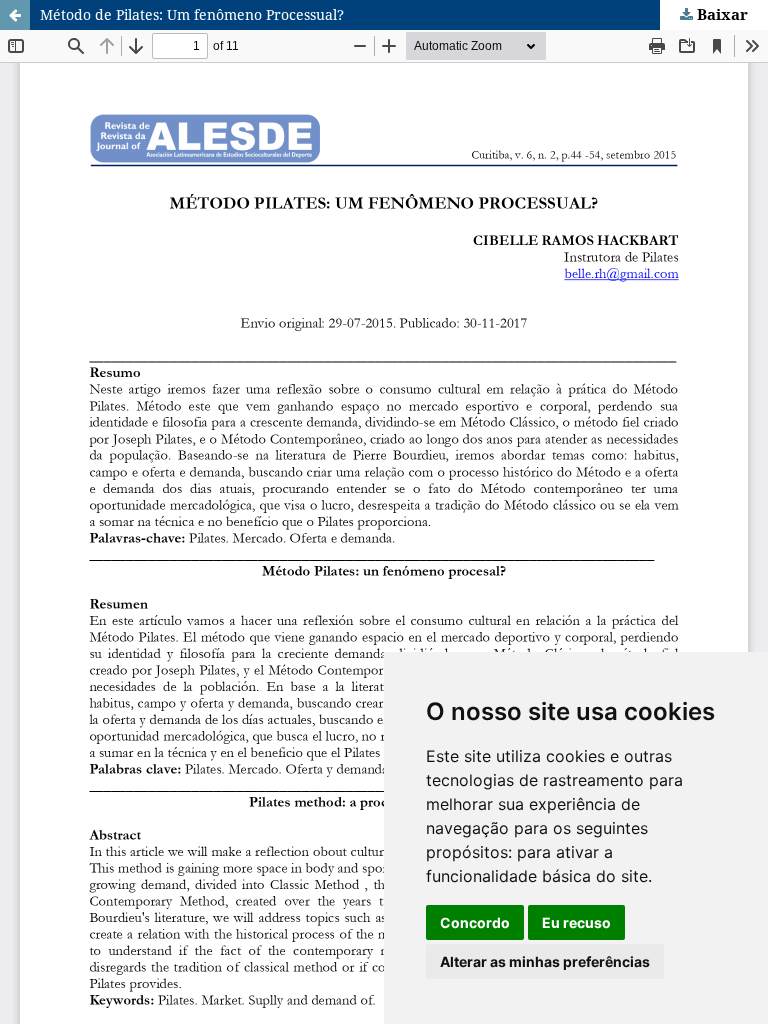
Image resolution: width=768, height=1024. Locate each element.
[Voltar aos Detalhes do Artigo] (15, 15)
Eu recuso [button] (576, 922)
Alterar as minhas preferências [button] (545, 961)
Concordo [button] (475, 922)
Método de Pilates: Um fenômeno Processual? (192, 14)
